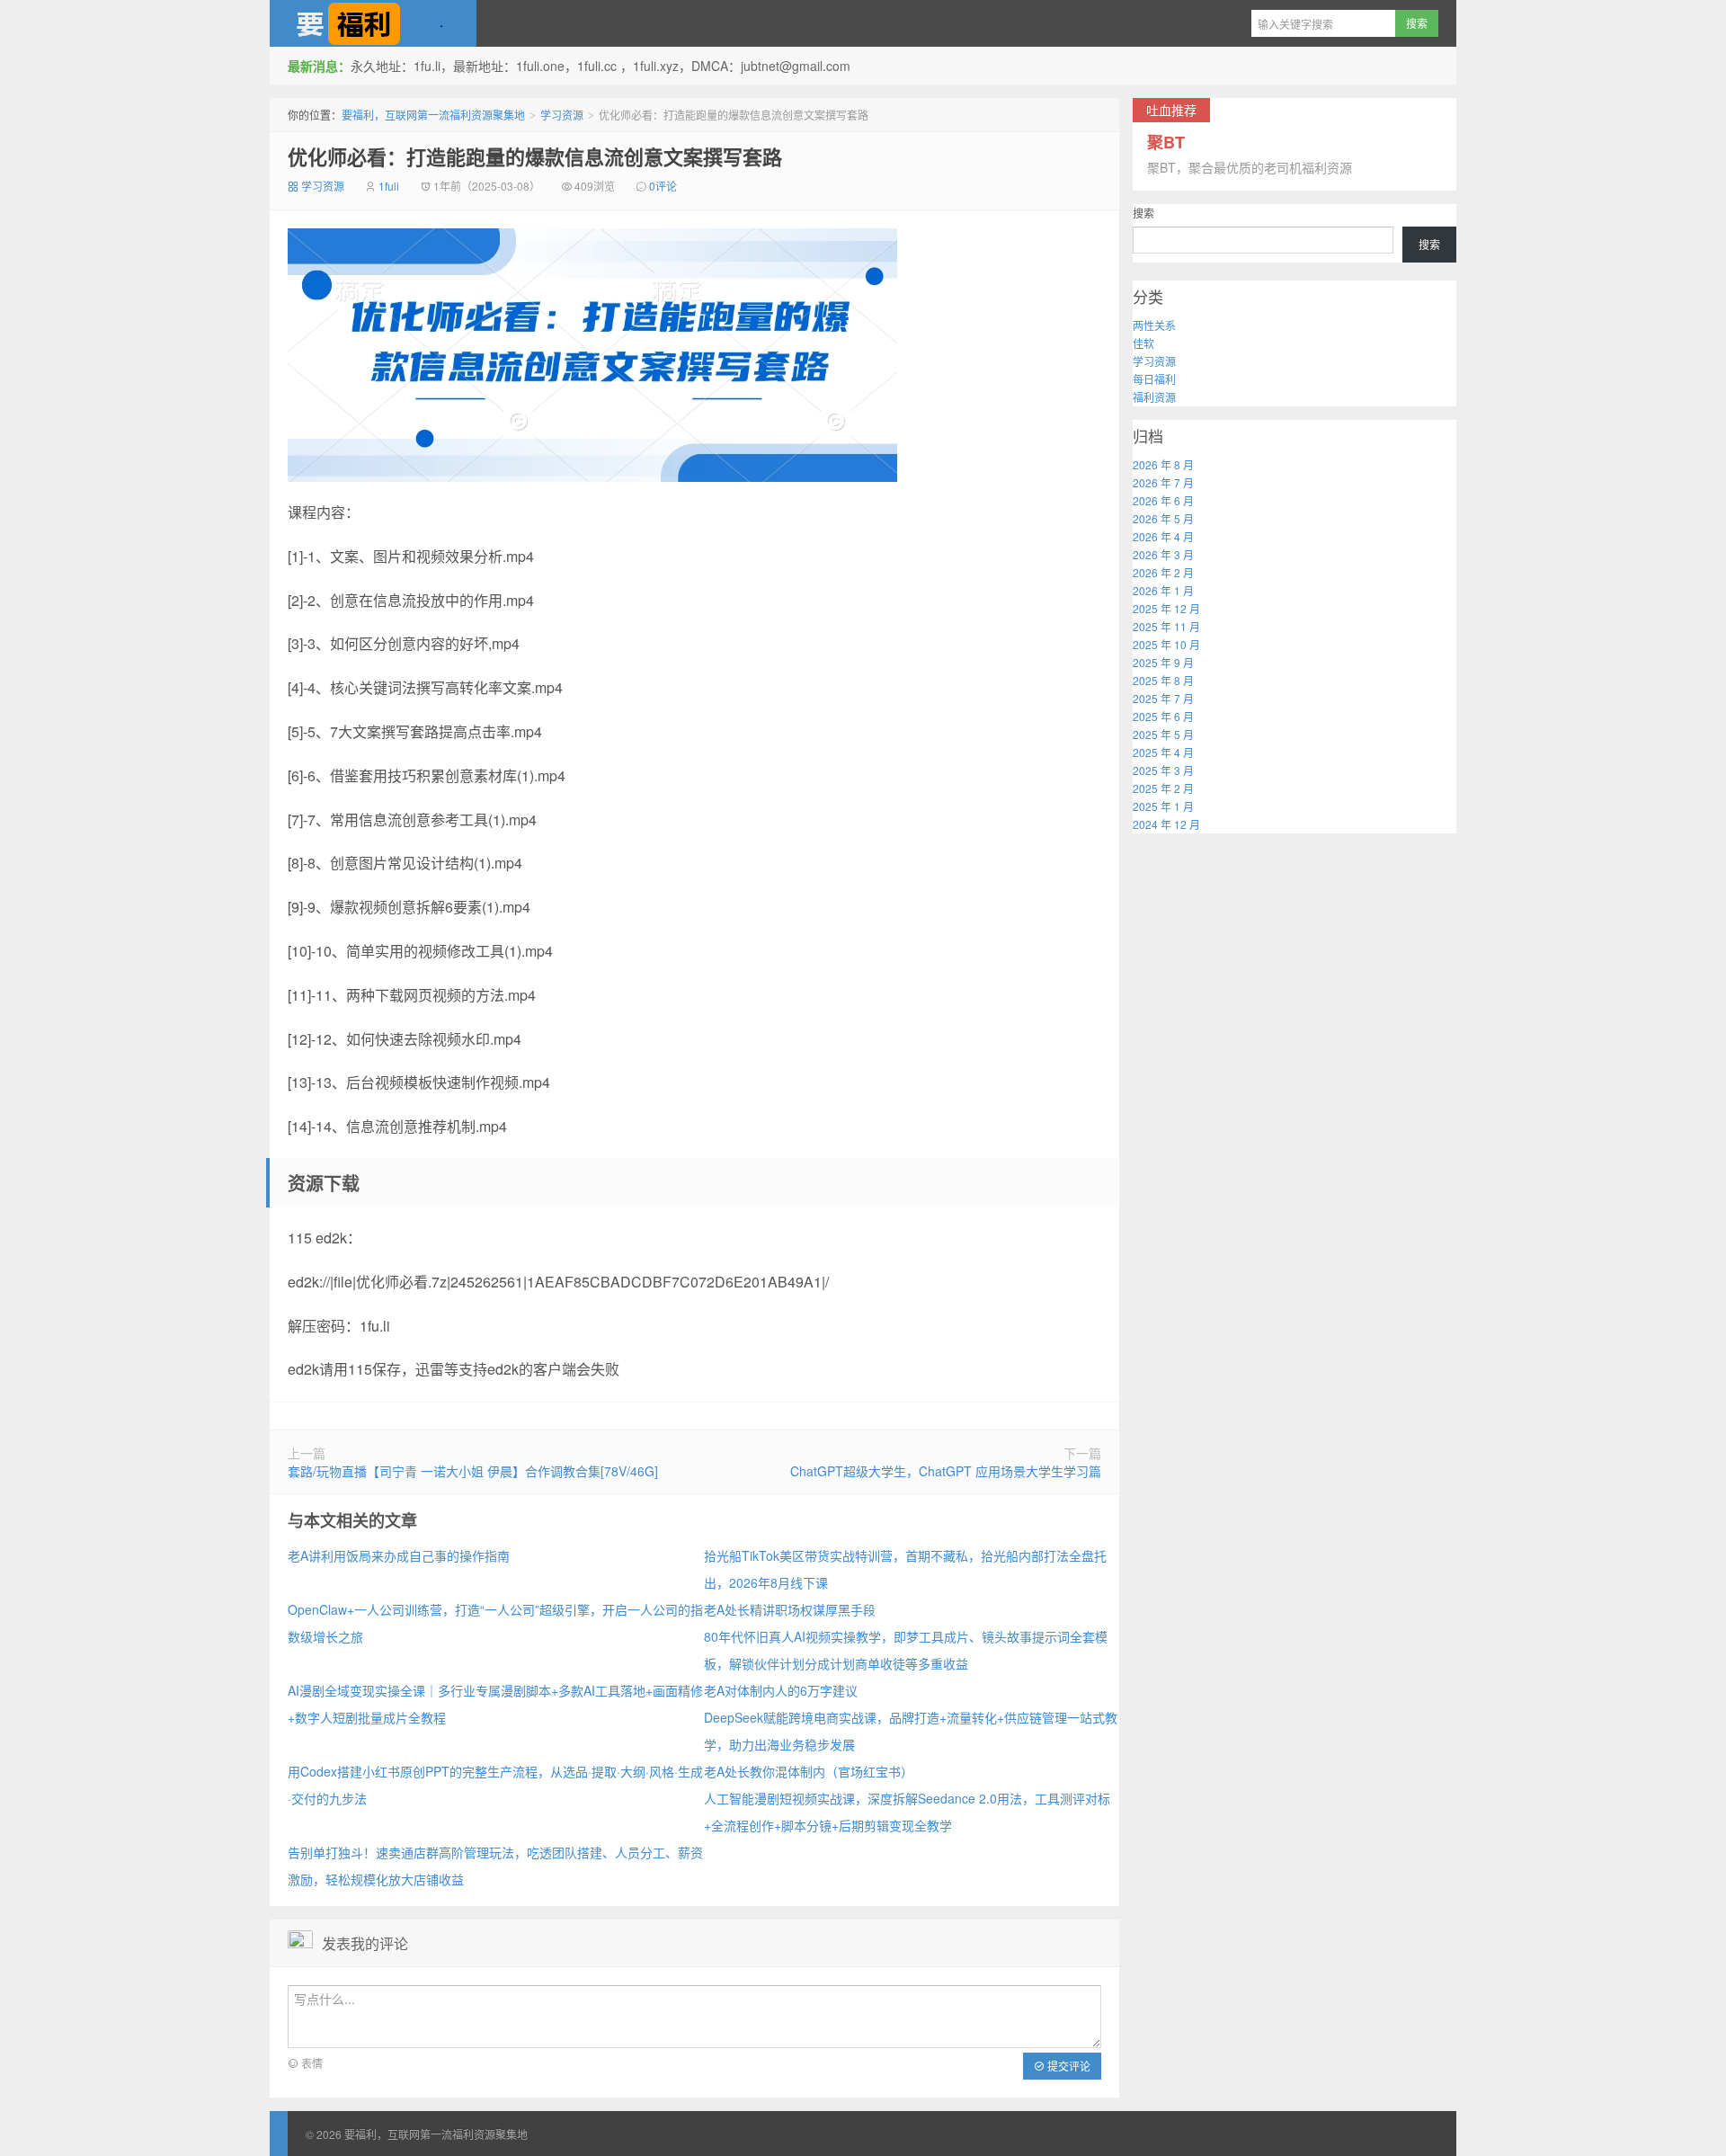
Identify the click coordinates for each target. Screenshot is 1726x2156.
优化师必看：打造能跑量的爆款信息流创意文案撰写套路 (535, 156)
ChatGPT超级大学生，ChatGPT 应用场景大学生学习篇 (946, 1471)
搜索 (1143, 213)
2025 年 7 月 (1163, 698)
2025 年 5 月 (1163, 734)
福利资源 (1154, 397)
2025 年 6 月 (1163, 716)
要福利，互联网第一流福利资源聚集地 (373, 23)
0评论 (663, 186)
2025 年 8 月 (1163, 680)
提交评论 (1068, 2066)
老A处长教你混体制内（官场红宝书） (809, 1771)
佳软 (1143, 343)
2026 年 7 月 (1163, 482)
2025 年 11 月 (1166, 626)
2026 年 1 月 (1163, 590)
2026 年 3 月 (1163, 554)
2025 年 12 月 (1166, 608)
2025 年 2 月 (1163, 788)
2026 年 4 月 (1163, 536)
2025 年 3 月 (1163, 770)
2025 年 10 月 (1166, 644)
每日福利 (1154, 379)
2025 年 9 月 (1163, 662)
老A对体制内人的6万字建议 (781, 1690)
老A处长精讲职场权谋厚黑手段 (790, 1609)
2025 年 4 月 (1163, 752)
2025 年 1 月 (1163, 806)
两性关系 (1154, 325)
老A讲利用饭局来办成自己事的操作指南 (399, 1555)
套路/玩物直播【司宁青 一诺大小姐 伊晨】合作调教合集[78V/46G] (473, 1471)
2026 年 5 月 (1163, 518)
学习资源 (562, 115)
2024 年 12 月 (1166, 824)
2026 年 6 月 (1163, 500)
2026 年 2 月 (1163, 572)
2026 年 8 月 (1163, 464)
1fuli (389, 186)
